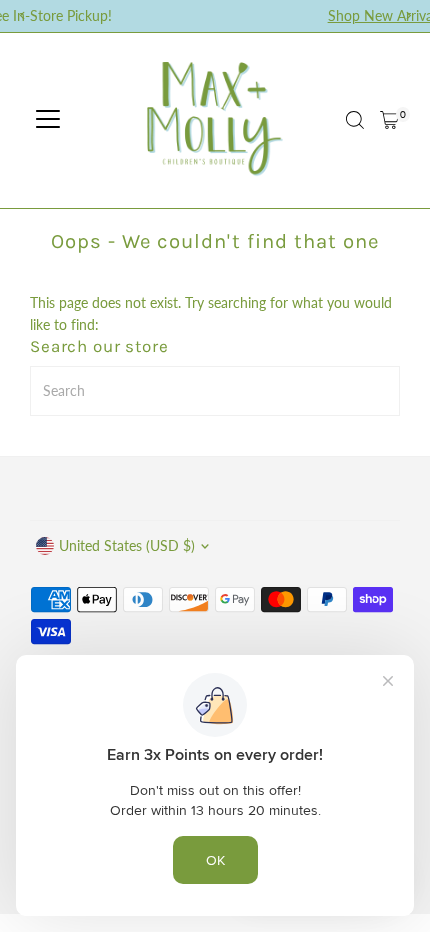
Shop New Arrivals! (317, 15)
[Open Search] (355, 120)
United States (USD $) (127, 546)
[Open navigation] (48, 120)
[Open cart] (389, 120)
